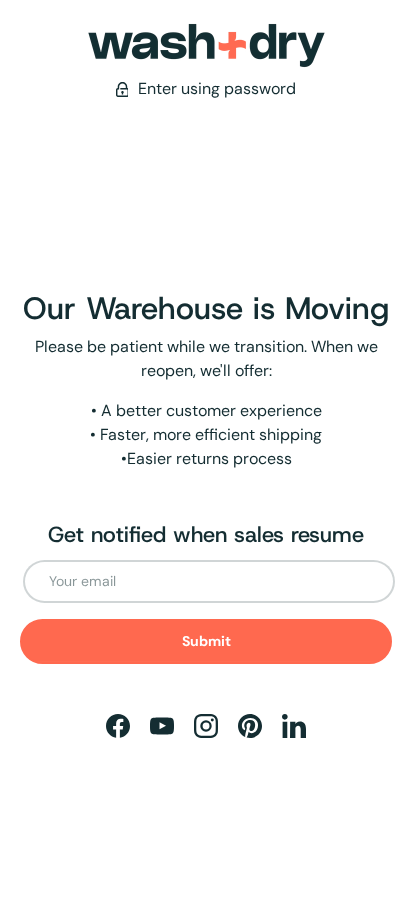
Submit (206, 641)
